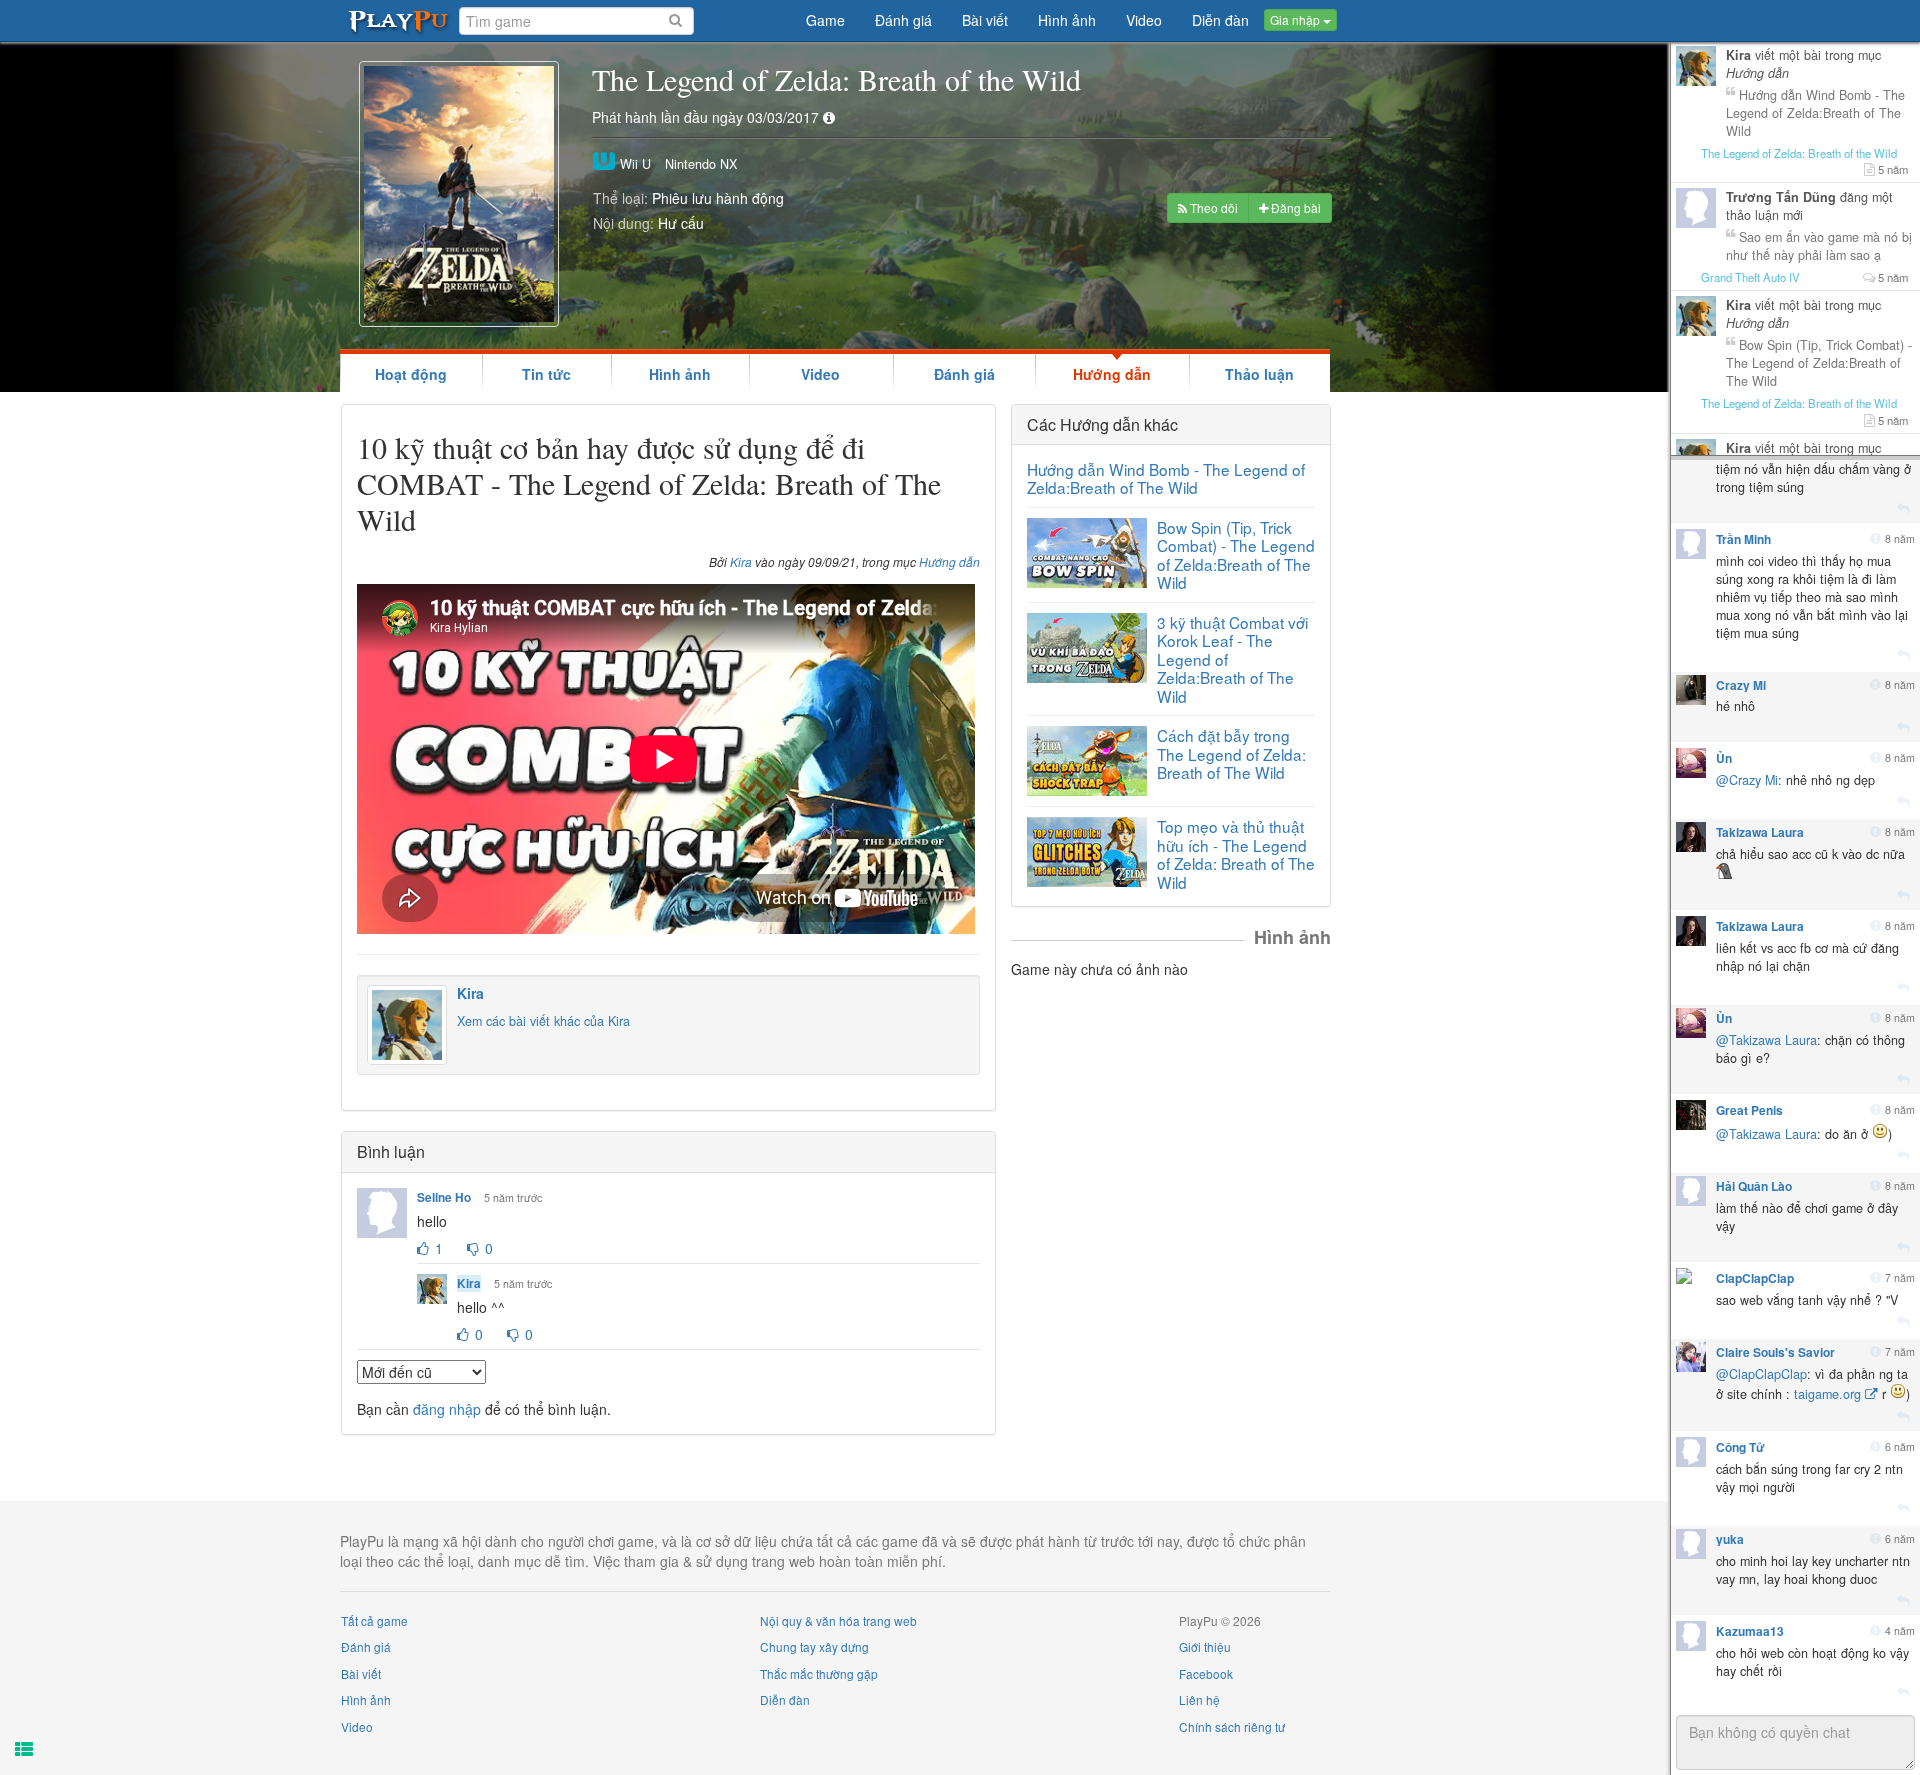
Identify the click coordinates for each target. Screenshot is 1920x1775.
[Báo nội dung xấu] (1875, 539)
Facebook (1206, 1673)
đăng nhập (447, 1409)
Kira (741, 561)
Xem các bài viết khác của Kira (543, 1021)
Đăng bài (1294, 207)
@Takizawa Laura (1766, 1040)
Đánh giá (964, 374)
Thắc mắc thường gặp (819, 1673)
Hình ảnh (680, 374)
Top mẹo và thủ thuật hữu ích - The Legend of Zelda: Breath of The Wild (1236, 853)
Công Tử (1740, 1447)
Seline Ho (444, 1197)
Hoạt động (411, 374)
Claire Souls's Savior (1775, 1352)
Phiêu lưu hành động (718, 198)
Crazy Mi (1741, 685)
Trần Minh (1743, 539)
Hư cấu (681, 223)
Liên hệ (1199, 1699)
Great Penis (1749, 1110)
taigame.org (1827, 1394)
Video (820, 374)
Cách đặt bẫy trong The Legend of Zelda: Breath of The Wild (1231, 753)
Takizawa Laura (1760, 832)
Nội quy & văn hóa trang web (838, 1620)
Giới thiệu (1205, 1646)
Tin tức (546, 374)
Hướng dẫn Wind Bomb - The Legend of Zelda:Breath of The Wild (1166, 478)
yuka (1730, 1539)
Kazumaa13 (1750, 1631)
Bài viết (361, 1673)
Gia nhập (1296, 20)
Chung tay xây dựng (814, 1646)
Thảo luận (1259, 374)
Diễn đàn (785, 1699)
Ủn (1724, 758)
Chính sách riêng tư (1232, 1726)
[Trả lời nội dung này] (1903, 509)
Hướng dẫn (1112, 374)
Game (825, 21)
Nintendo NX (701, 164)
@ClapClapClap (1761, 1374)
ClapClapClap (1755, 1278)
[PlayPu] (399, 20)
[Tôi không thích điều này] (473, 1249)
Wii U (633, 164)
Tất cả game (374, 1620)
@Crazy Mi (1747, 780)
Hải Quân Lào (1754, 1186)
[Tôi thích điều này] (423, 1249)
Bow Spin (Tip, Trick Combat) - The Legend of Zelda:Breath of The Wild (1236, 554)
